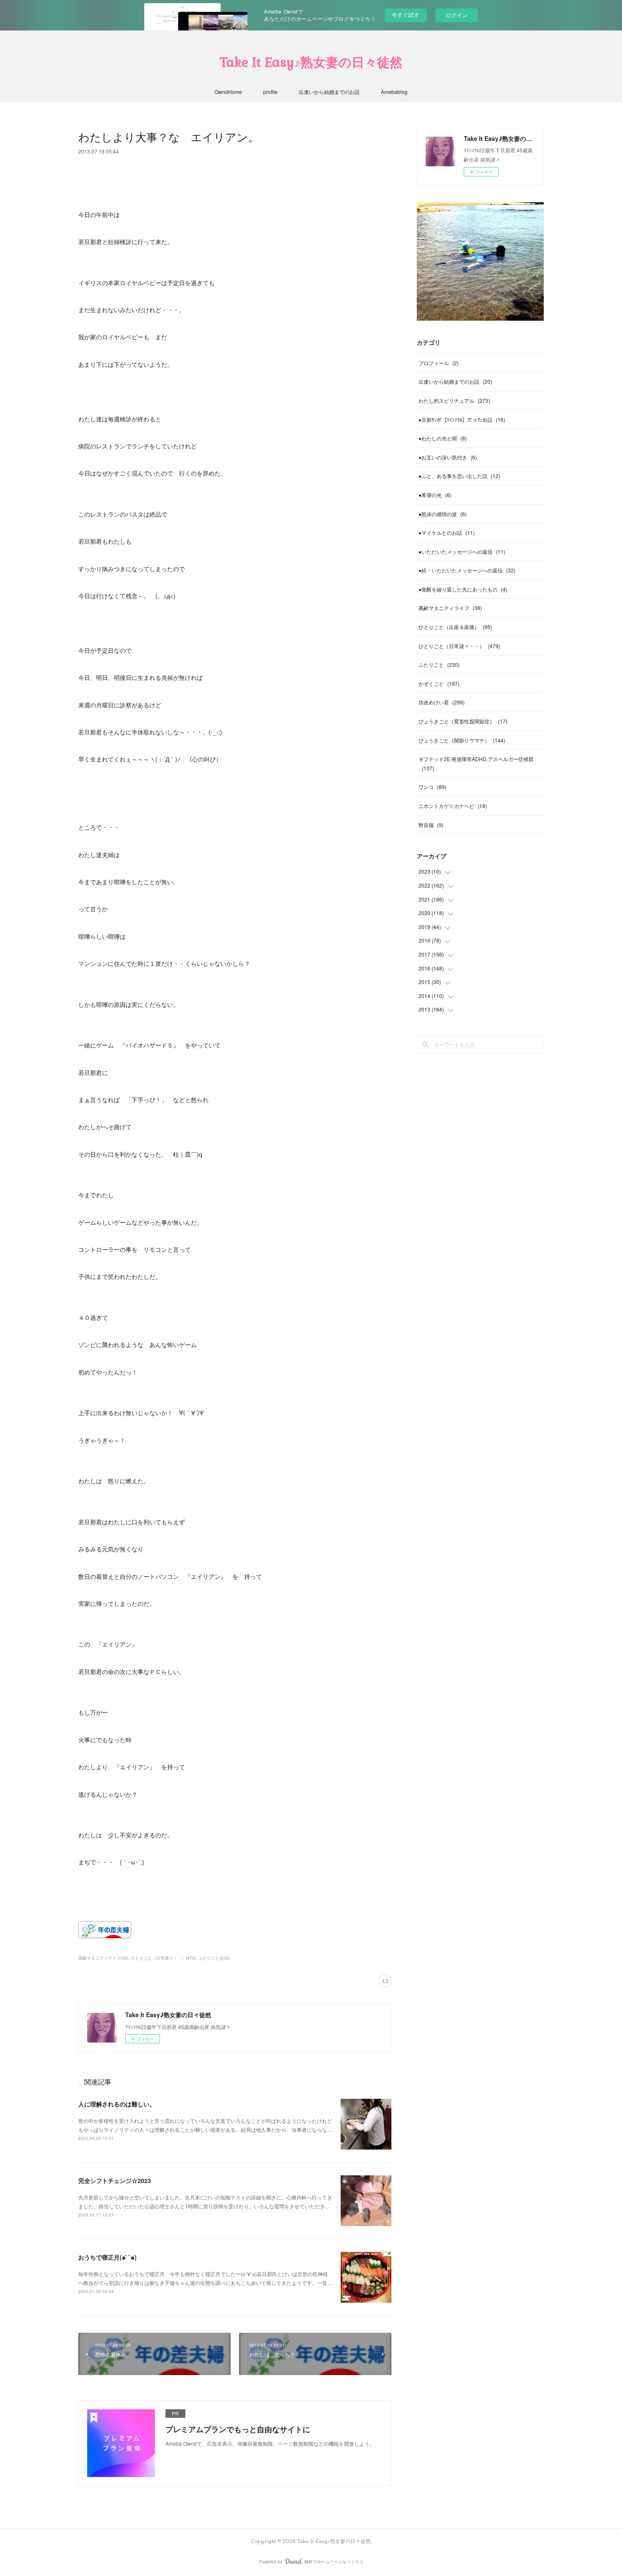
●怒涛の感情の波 (443, 514)
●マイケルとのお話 (447, 532)
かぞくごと (439, 683)
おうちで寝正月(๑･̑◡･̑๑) (107, 2257)
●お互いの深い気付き (448, 457)
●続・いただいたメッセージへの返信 (467, 570)
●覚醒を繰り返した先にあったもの (463, 589)
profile (270, 92)
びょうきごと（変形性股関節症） (463, 721)
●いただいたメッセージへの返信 (462, 551)
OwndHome (228, 92)
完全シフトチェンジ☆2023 (115, 2180)
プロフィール (439, 363)
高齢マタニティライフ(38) (103, 1958)
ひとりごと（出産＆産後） (455, 627)
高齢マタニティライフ (450, 608)
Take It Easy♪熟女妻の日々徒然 (311, 62)
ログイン (457, 15)
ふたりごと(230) (214, 1958)
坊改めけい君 (442, 702)
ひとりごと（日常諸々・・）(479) (163, 1958)
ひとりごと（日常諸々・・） (459, 646)
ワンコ (432, 787)
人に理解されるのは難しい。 (117, 2104)
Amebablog (394, 92)
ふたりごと (439, 664)
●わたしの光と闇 (443, 438)
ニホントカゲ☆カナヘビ (453, 806)
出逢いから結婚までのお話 (329, 92)
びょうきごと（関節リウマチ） (462, 740)
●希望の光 (435, 495)
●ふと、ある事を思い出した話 (459, 476)
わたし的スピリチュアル (454, 400)
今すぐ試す (406, 15)
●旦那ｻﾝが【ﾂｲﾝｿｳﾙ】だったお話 (462, 419)
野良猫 (431, 825)
